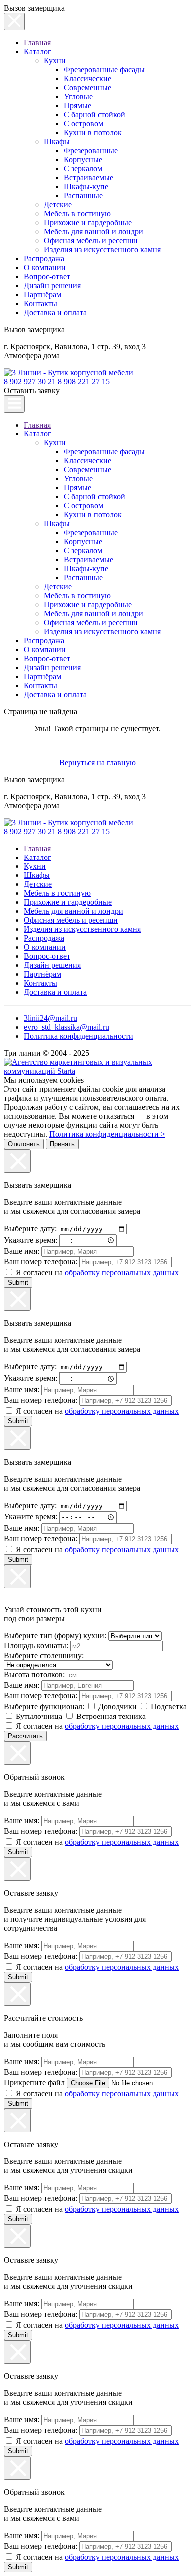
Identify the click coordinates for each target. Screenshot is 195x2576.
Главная (37, 43)
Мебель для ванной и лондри (94, 231)
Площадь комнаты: (37, 1645)
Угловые (78, 97)
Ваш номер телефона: (42, 1261)
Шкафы (57, 142)
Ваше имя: (23, 1251)
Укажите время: (32, 1240)
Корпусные (83, 160)
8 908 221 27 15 (84, 381)
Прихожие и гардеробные (88, 222)
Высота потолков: (35, 1674)
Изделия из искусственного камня (102, 249)
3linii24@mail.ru (51, 1018)
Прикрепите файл (34, 2082)
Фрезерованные (91, 151)
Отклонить (24, 1144)
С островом (84, 124)
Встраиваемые (89, 178)
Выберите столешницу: (44, 1655)
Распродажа (44, 258)
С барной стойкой (95, 115)
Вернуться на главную (98, 762)
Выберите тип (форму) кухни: (56, 1635)
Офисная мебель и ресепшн (91, 240)
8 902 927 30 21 (30, 381)
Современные (88, 88)
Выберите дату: (31, 1228)
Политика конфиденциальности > (107, 1134)
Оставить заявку (32, 390)
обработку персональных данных (122, 1272)
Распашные (83, 196)
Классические (88, 79)
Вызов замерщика (34, 329)
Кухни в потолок (93, 133)
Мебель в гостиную (77, 214)
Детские (58, 205)
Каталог (38, 52)
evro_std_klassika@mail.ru (67, 1027)
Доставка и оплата (55, 312)
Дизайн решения (52, 285)
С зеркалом (83, 169)
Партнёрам (43, 294)
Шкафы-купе (86, 187)
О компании (45, 267)
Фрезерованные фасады (104, 70)
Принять (62, 1144)
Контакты (41, 303)
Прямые (78, 106)
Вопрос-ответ (47, 276)
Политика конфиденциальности (79, 1036)
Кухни (55, 61)
